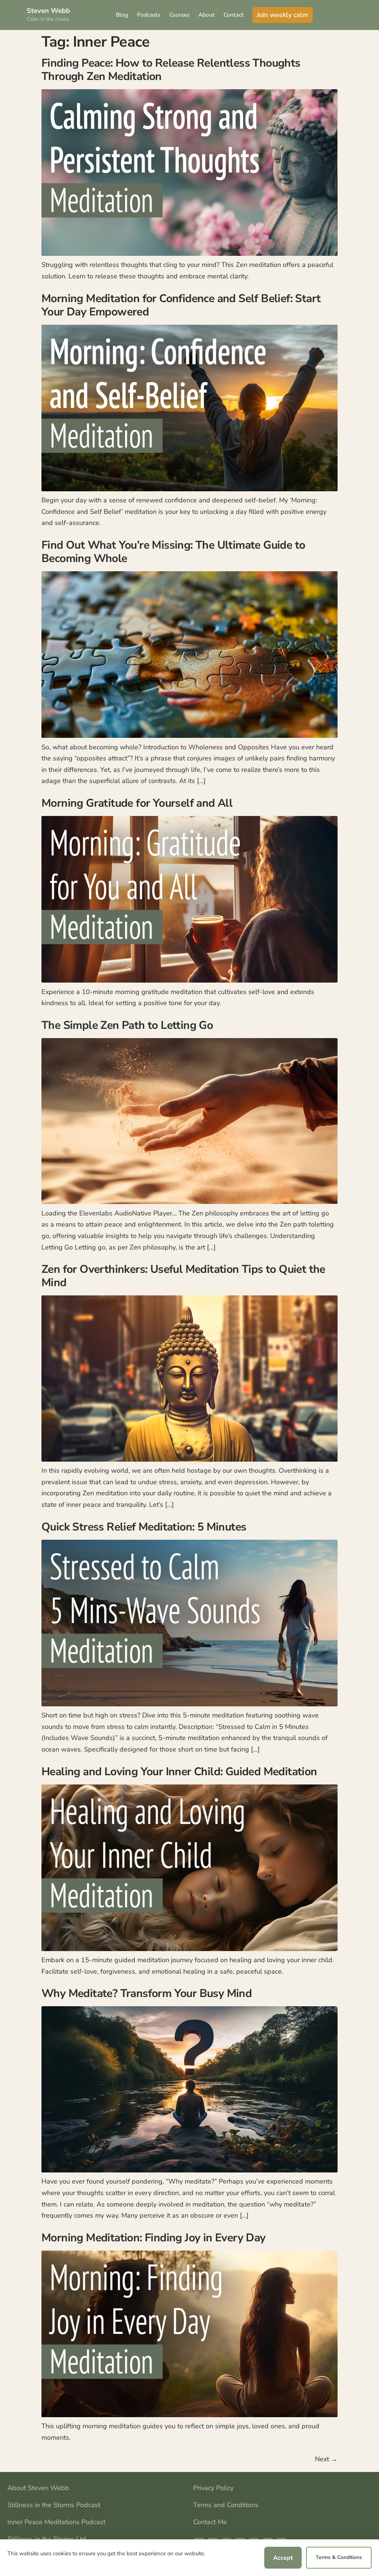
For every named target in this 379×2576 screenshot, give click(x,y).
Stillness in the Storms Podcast (54, 2505)
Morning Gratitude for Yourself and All (137, 803)
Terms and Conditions (226, 2505)
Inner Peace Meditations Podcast (56, 2522)
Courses (179, 15)
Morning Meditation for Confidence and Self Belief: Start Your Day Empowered (181, 305)
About (207, 15)
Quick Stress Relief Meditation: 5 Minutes (144, 1527)
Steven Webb (48, 11)
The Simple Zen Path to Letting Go (127, 1025)
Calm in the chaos (48, 19)
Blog (122, 15)
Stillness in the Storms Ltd (47, 2539)
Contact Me (210, 2522)
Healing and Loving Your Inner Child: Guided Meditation (179, 1772)
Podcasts (149, 15)
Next (326, 2459)
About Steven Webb (38, 2488)
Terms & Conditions (339, 2557)
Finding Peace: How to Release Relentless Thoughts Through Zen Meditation (171, 70)
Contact (234, 15)
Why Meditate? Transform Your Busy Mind (147, 1993)
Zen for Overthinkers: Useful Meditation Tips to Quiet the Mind (183, 1276)
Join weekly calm (283, 15)
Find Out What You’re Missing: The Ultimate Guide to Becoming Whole (173, 552)
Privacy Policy (213, 2488)
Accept (283, 2558)
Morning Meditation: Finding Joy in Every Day (154, 2238)
